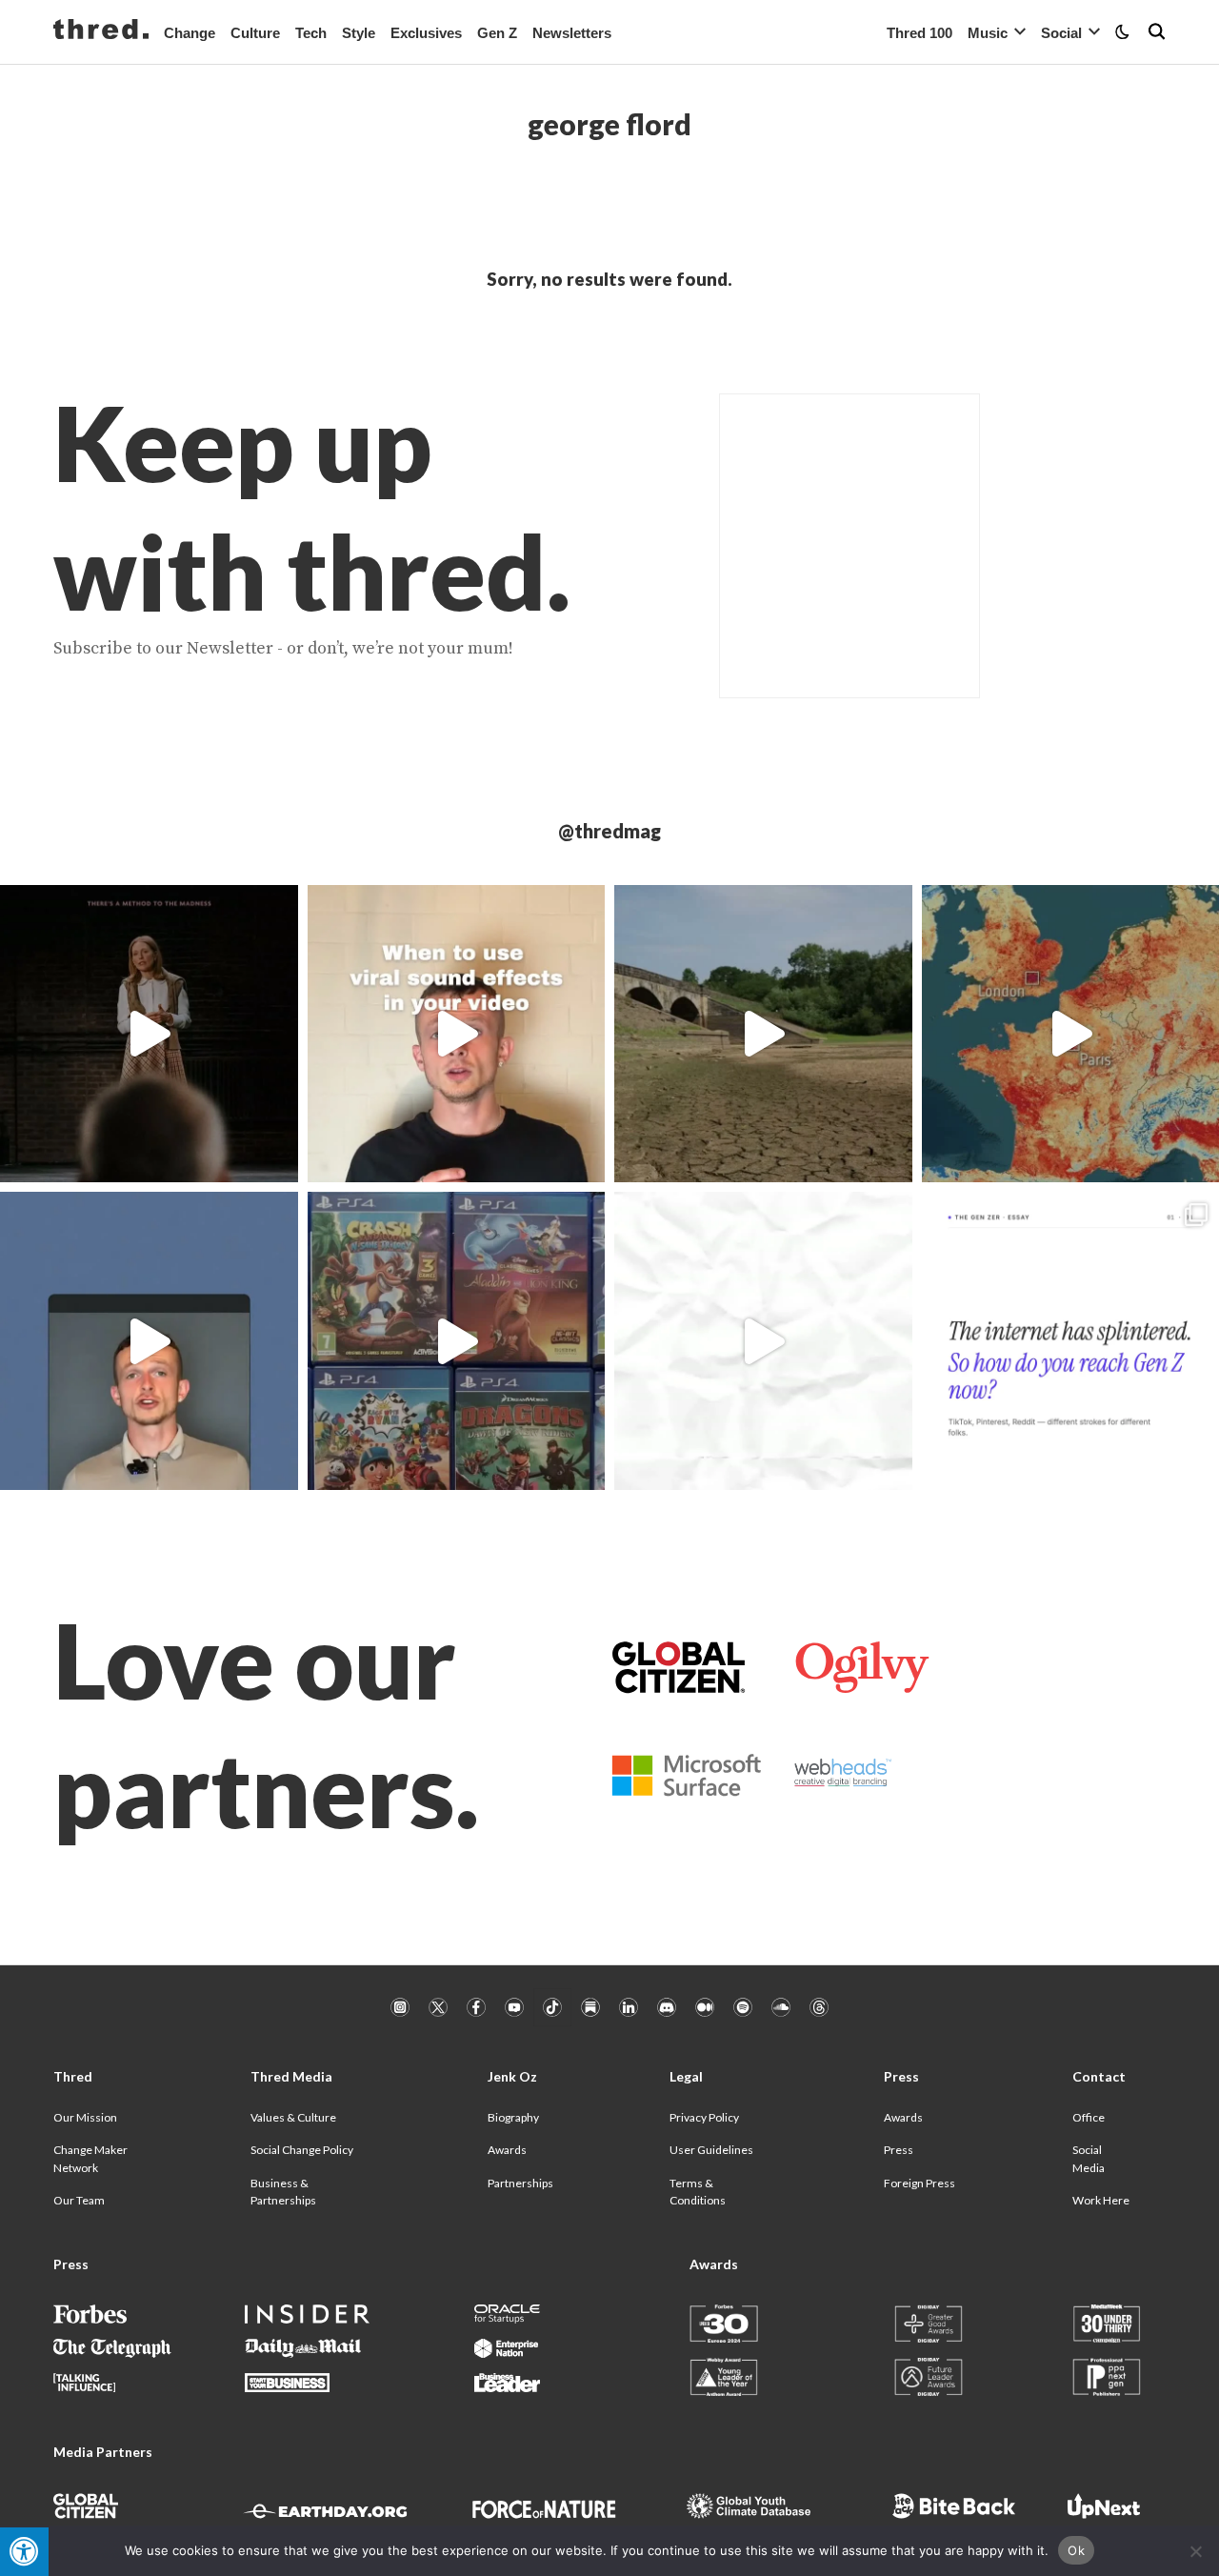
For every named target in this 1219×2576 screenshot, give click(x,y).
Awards (507, 2150)
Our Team (79, 2200)
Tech (311, 33)
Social (1061, 33)
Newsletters (572, 33)
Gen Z (497, 33)
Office (1089, 2117)
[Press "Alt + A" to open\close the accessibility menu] (24, 2552)
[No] (1195, 2551)
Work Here (1101, 2200)
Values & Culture (293, 2117)
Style (359, 33)
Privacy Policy (704, 2117)
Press (899, 2150)
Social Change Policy (302, 2150)
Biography (513, 2117)
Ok (1076, 2550)
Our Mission (85, 2117)
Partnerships (520, 2183)
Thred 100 (919, 33)
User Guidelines (711, 2150)
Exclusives (426, 33)
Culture (255, 33)
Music (988, 33)
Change (190, 33)
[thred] (101, 31)
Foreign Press (919, 2183)
